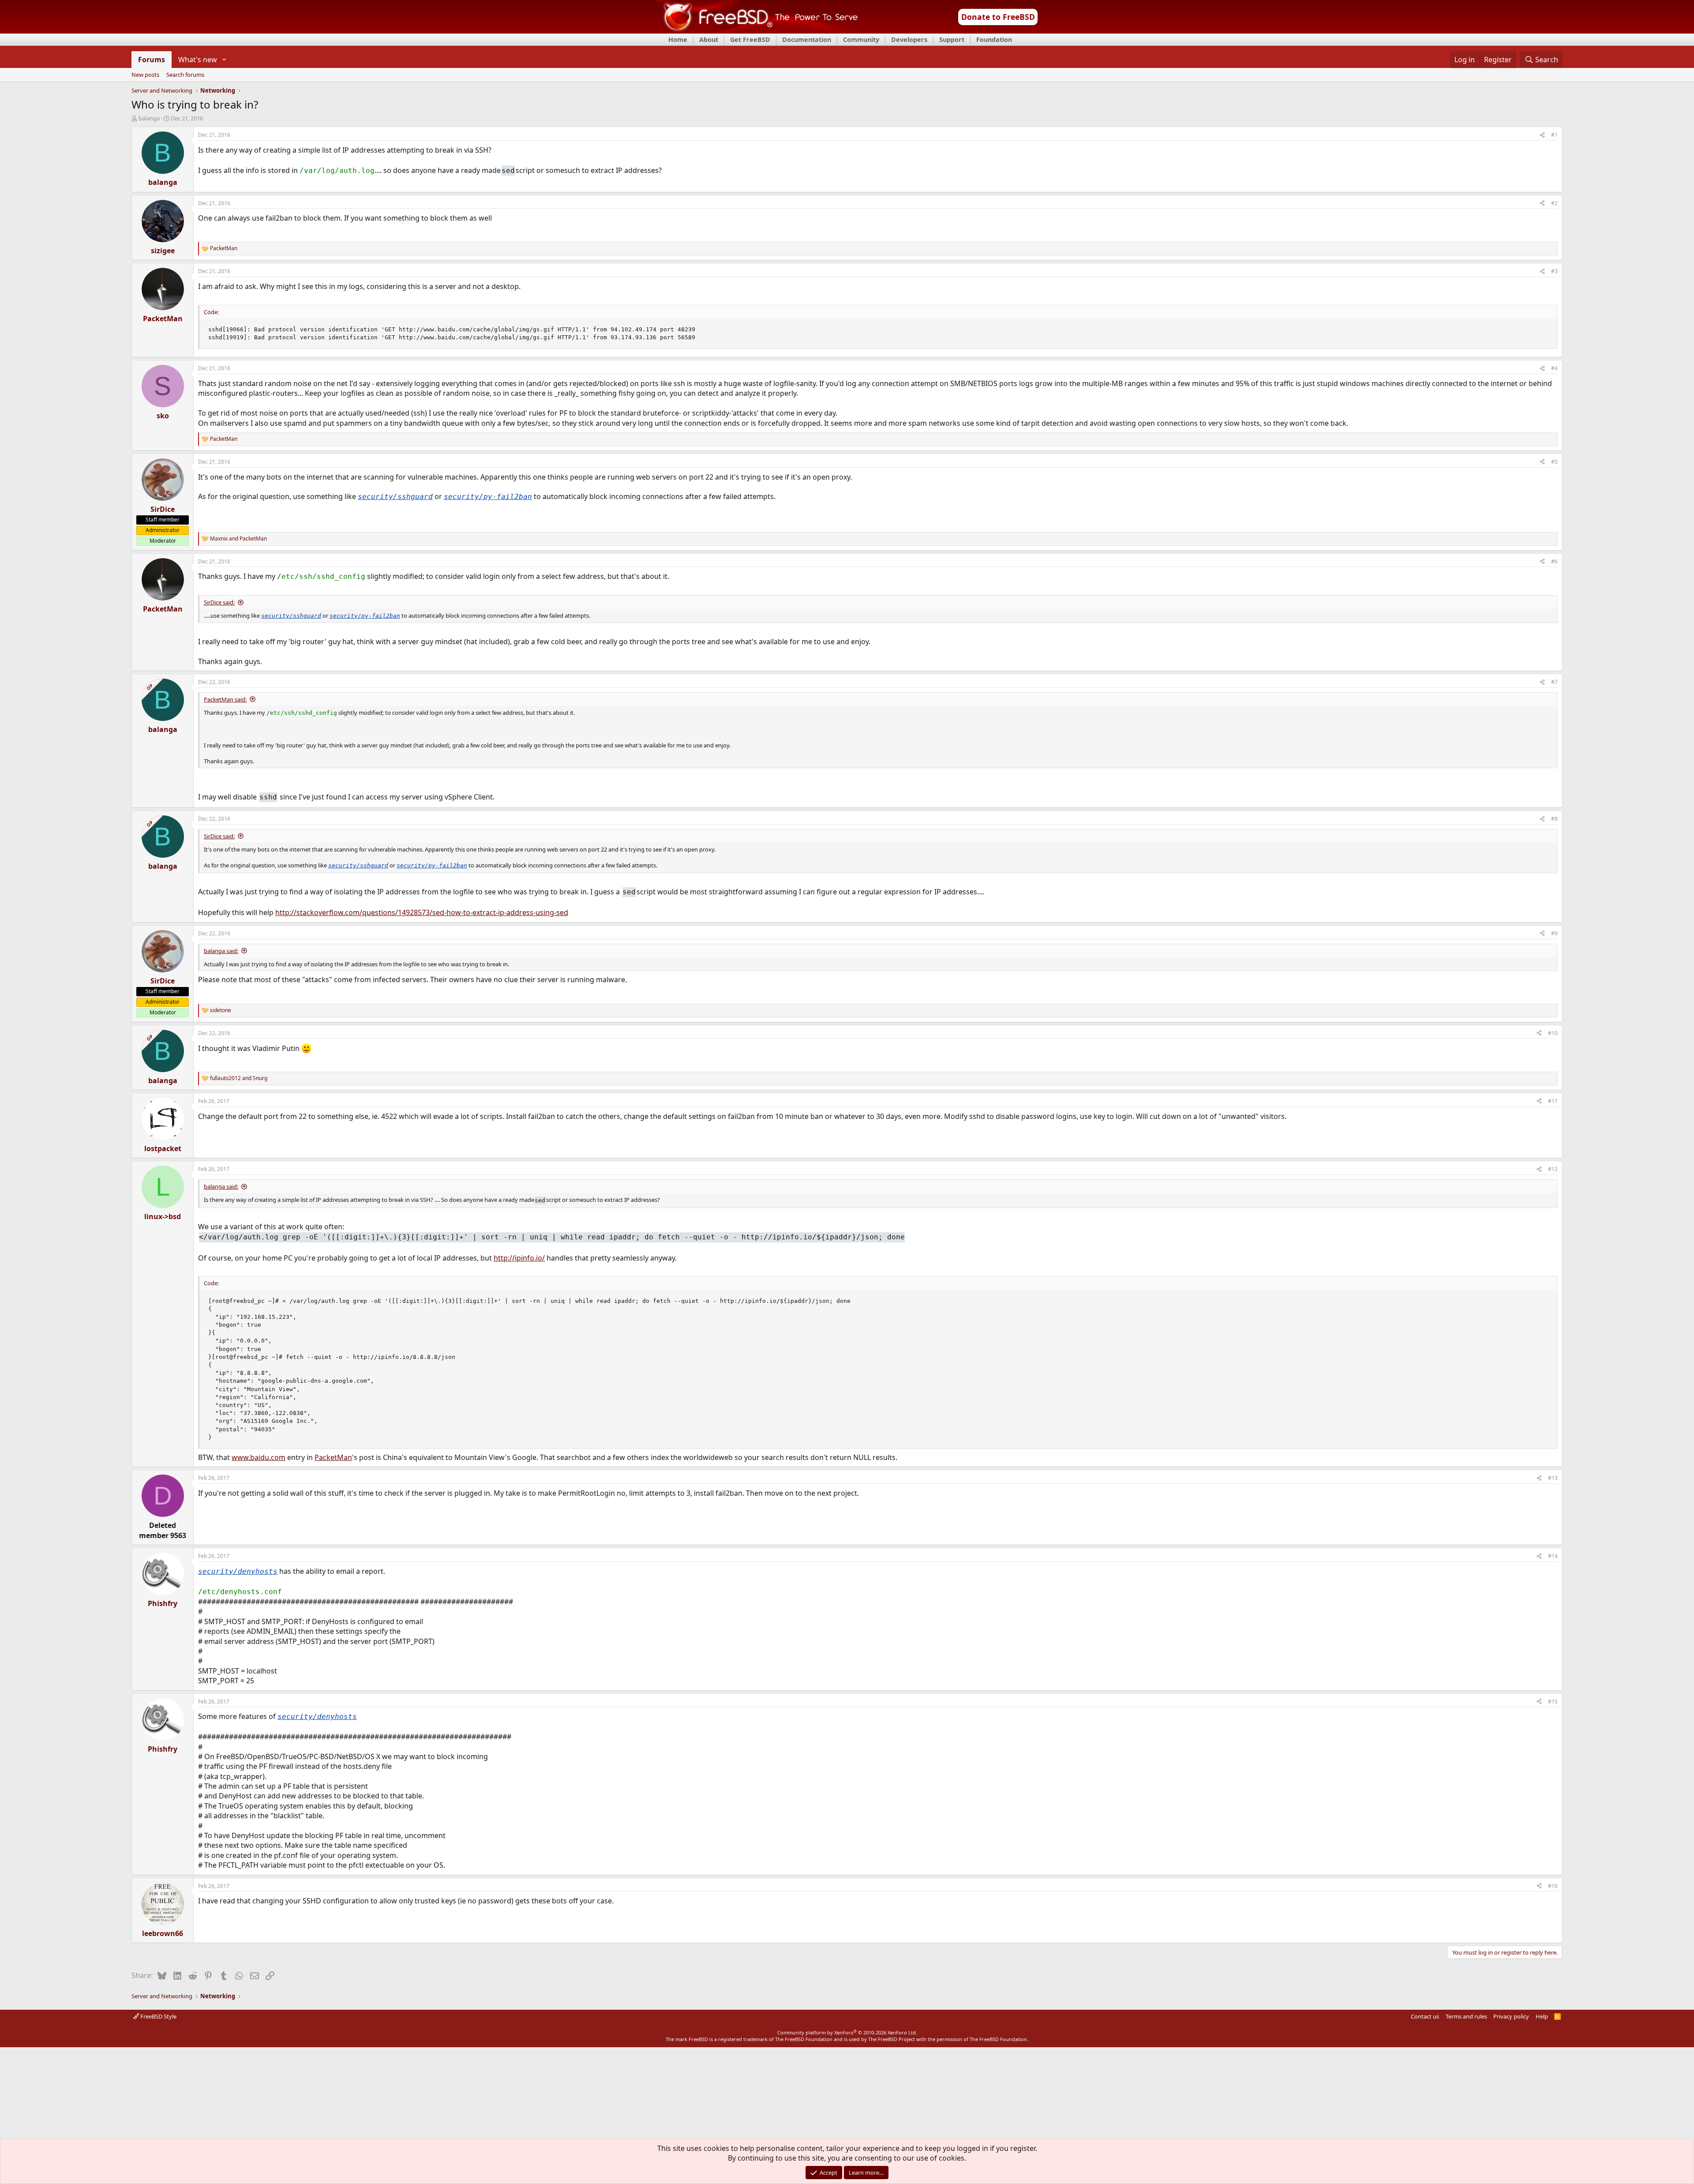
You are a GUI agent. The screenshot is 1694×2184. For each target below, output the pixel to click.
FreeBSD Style (158, 2016)
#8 (1554, 819)
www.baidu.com (259, 1457)
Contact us (1425, 2016)
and (238, 539)
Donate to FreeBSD (998, 17)
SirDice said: (219, 602)
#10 (1553, 1033)
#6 (1554, 561)
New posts (145, 75)
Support (952, 39)
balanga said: (221, 951)
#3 (1554, 271)
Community (861, 39)
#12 (1553, 1169)
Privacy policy (1511, 2016)
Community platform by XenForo (847, 2032)
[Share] (1542, 135)
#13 (1553, 1478)
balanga (149, 118)
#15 (1553, 1702)
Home (678, 39)
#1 (1554, 135)
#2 (1554, 203)
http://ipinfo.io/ (519, 1258)
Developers (909, 39)
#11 (1553, 1101)
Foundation (994, 39)
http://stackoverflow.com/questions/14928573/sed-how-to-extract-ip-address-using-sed (422, 912)
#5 (1554, 462)
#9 (1554, 933)
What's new (198, 60)
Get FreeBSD (750, 39)
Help (1542, 2016)
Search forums (185, 75)
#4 (1554, 368)
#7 (1554, 682)
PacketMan (333, 1457)
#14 (1553, 1556)
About (709, 39)
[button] (224, 60)
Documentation (807, 39)
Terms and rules (1466, 2016)
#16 (1553, 1886)
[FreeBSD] (757, 30)
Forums (152, 60)
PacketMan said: (225, 699)
